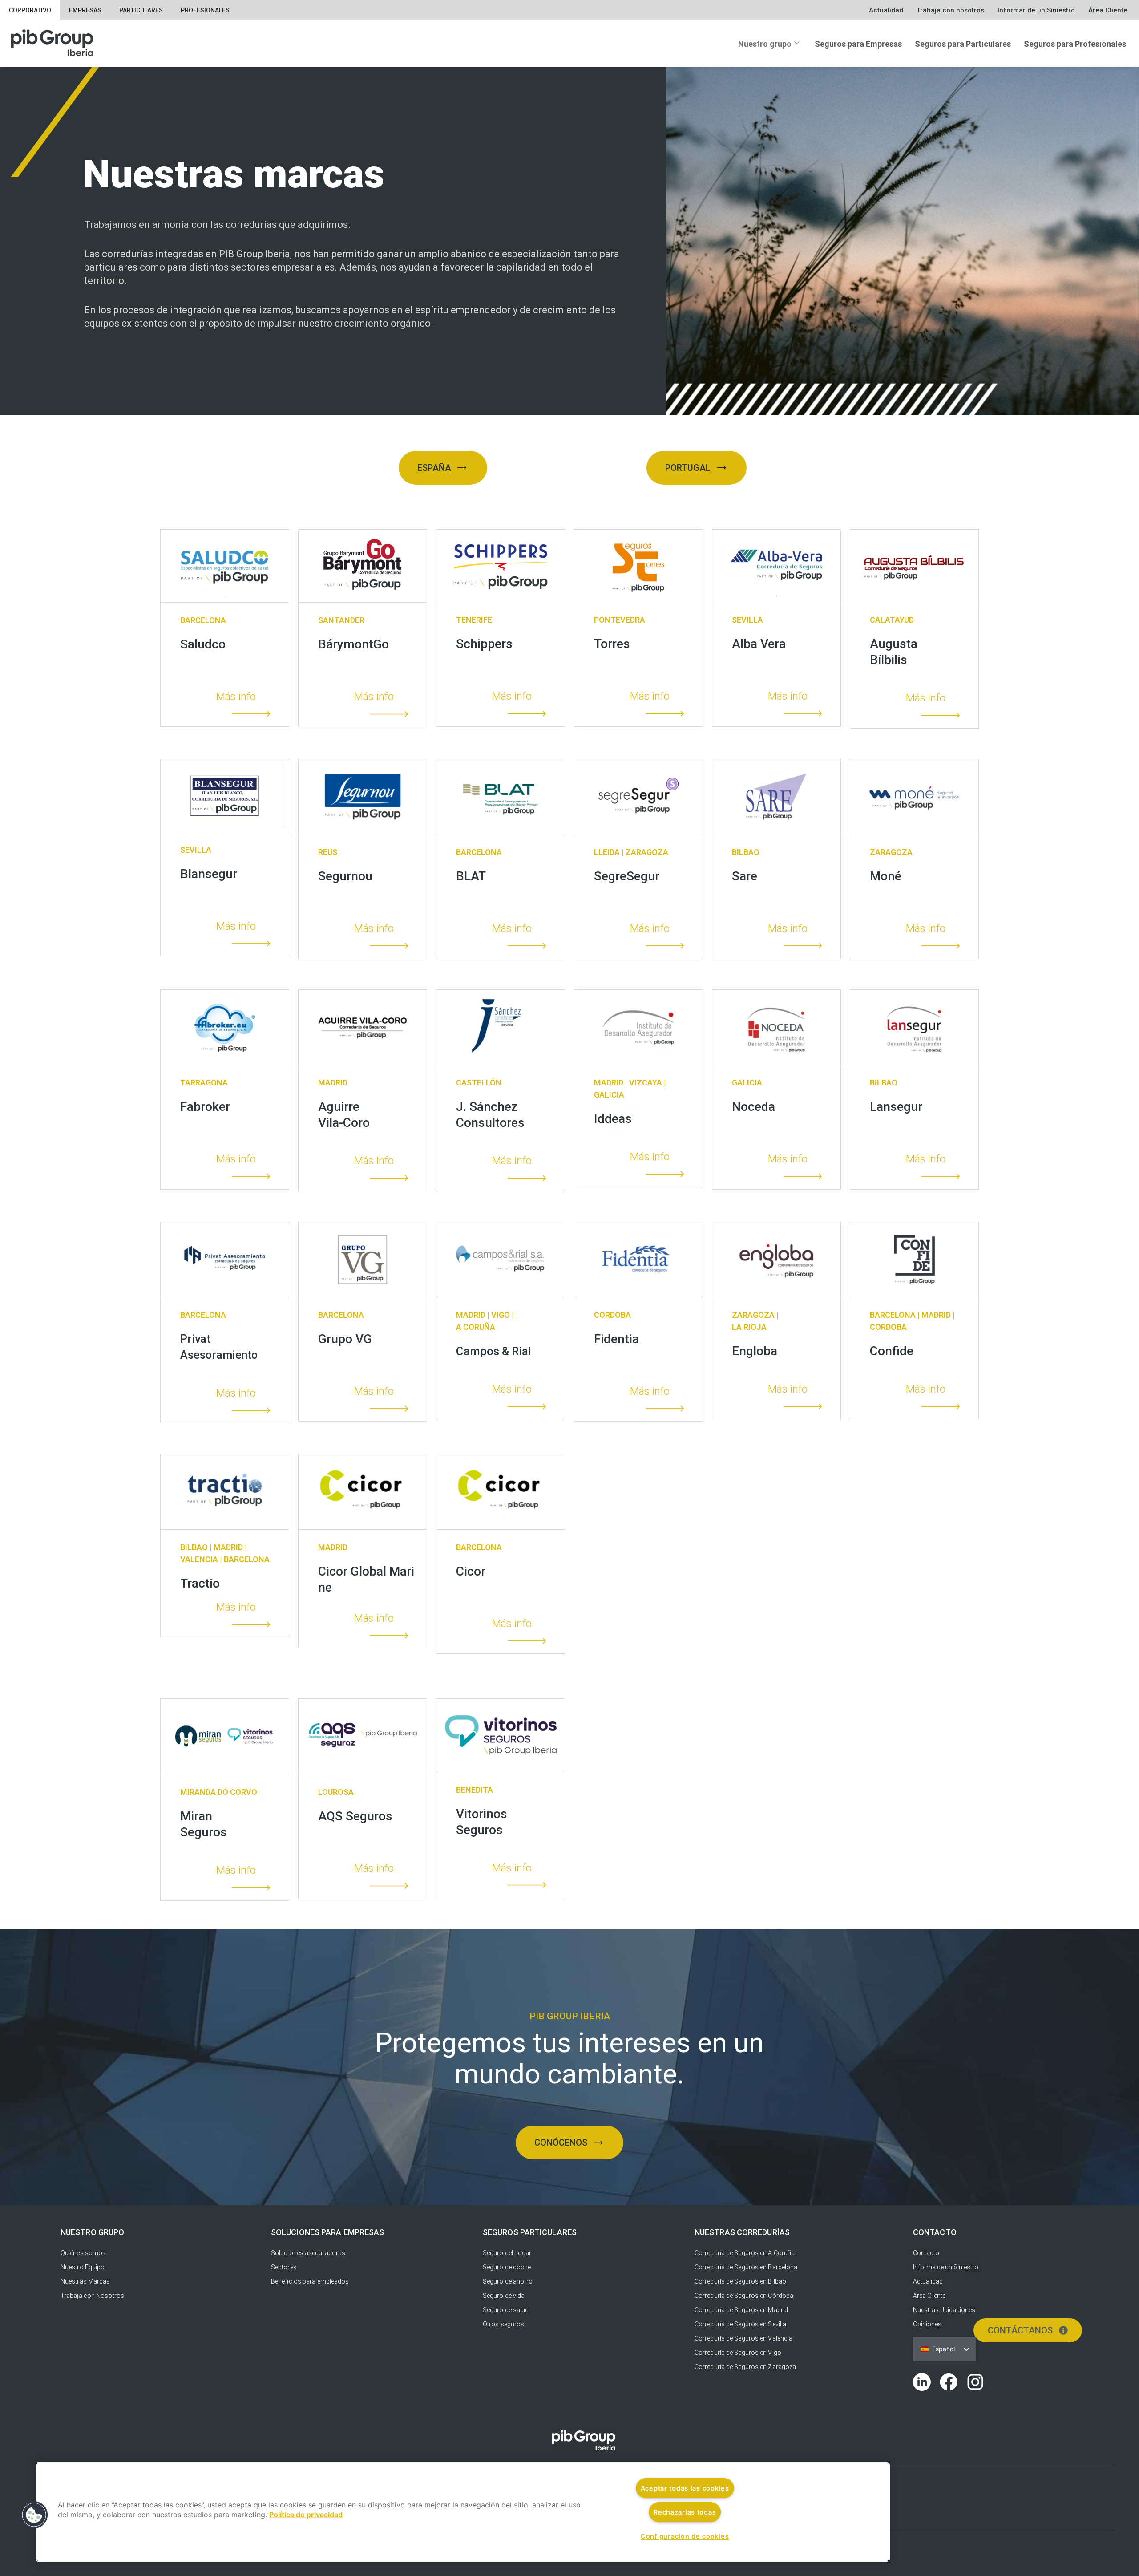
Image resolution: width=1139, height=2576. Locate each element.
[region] (463, 2512)
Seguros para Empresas (858, 44)
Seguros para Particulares (963, 44)
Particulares (141, 10)
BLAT (471, 876)
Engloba (755, 1351)
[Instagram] (975, 2382)
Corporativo (30, 10)
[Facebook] (949, 2382)
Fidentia (616, 1339)
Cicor (471, 1571)
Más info (236, 697)
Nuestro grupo (765, 44)
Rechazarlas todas (685, 2512)
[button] (34, 2515)
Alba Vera (759, 644)
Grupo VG (345, 1339)
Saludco (203, 644)
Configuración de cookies (685, 2536)
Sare (745, 876)
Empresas (85, 10)
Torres (612, 644)
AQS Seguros (355, 1816)
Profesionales (205, 10)
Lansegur (896, 1107)
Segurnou (345, 876)
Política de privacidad (306, 2515)
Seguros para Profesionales (1075, 44)
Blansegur (209, 874)
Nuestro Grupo (92, 2232)
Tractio (200, 1583)
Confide (892, 1351)
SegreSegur (627, 876)
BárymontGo (353, 644)
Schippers (484, 644)
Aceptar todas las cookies (685, 2488)
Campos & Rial (494, 1351)
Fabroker (205, 1107)
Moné (886, 876)
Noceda (753, 1107)
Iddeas (613, 1119)
